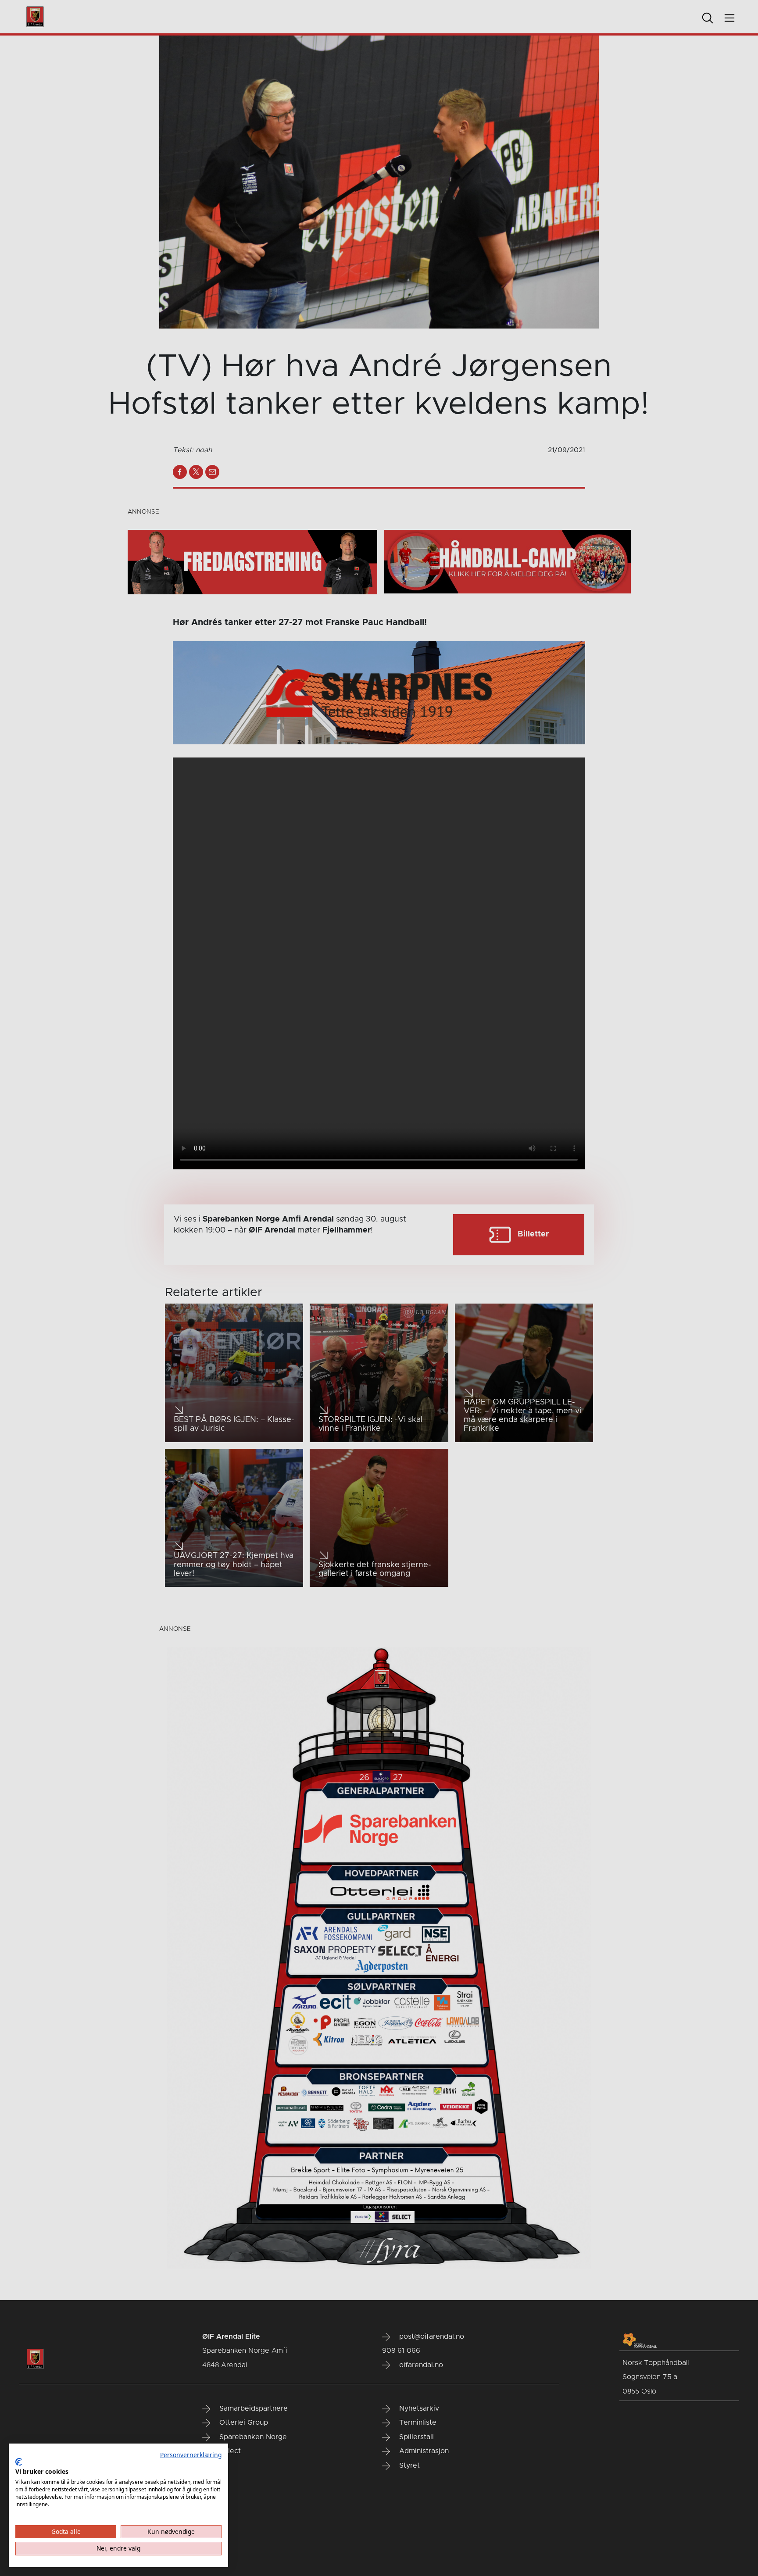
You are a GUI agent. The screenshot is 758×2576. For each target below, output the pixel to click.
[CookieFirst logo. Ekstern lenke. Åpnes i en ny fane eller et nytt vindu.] (19, 2462)
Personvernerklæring (191, 2455)
